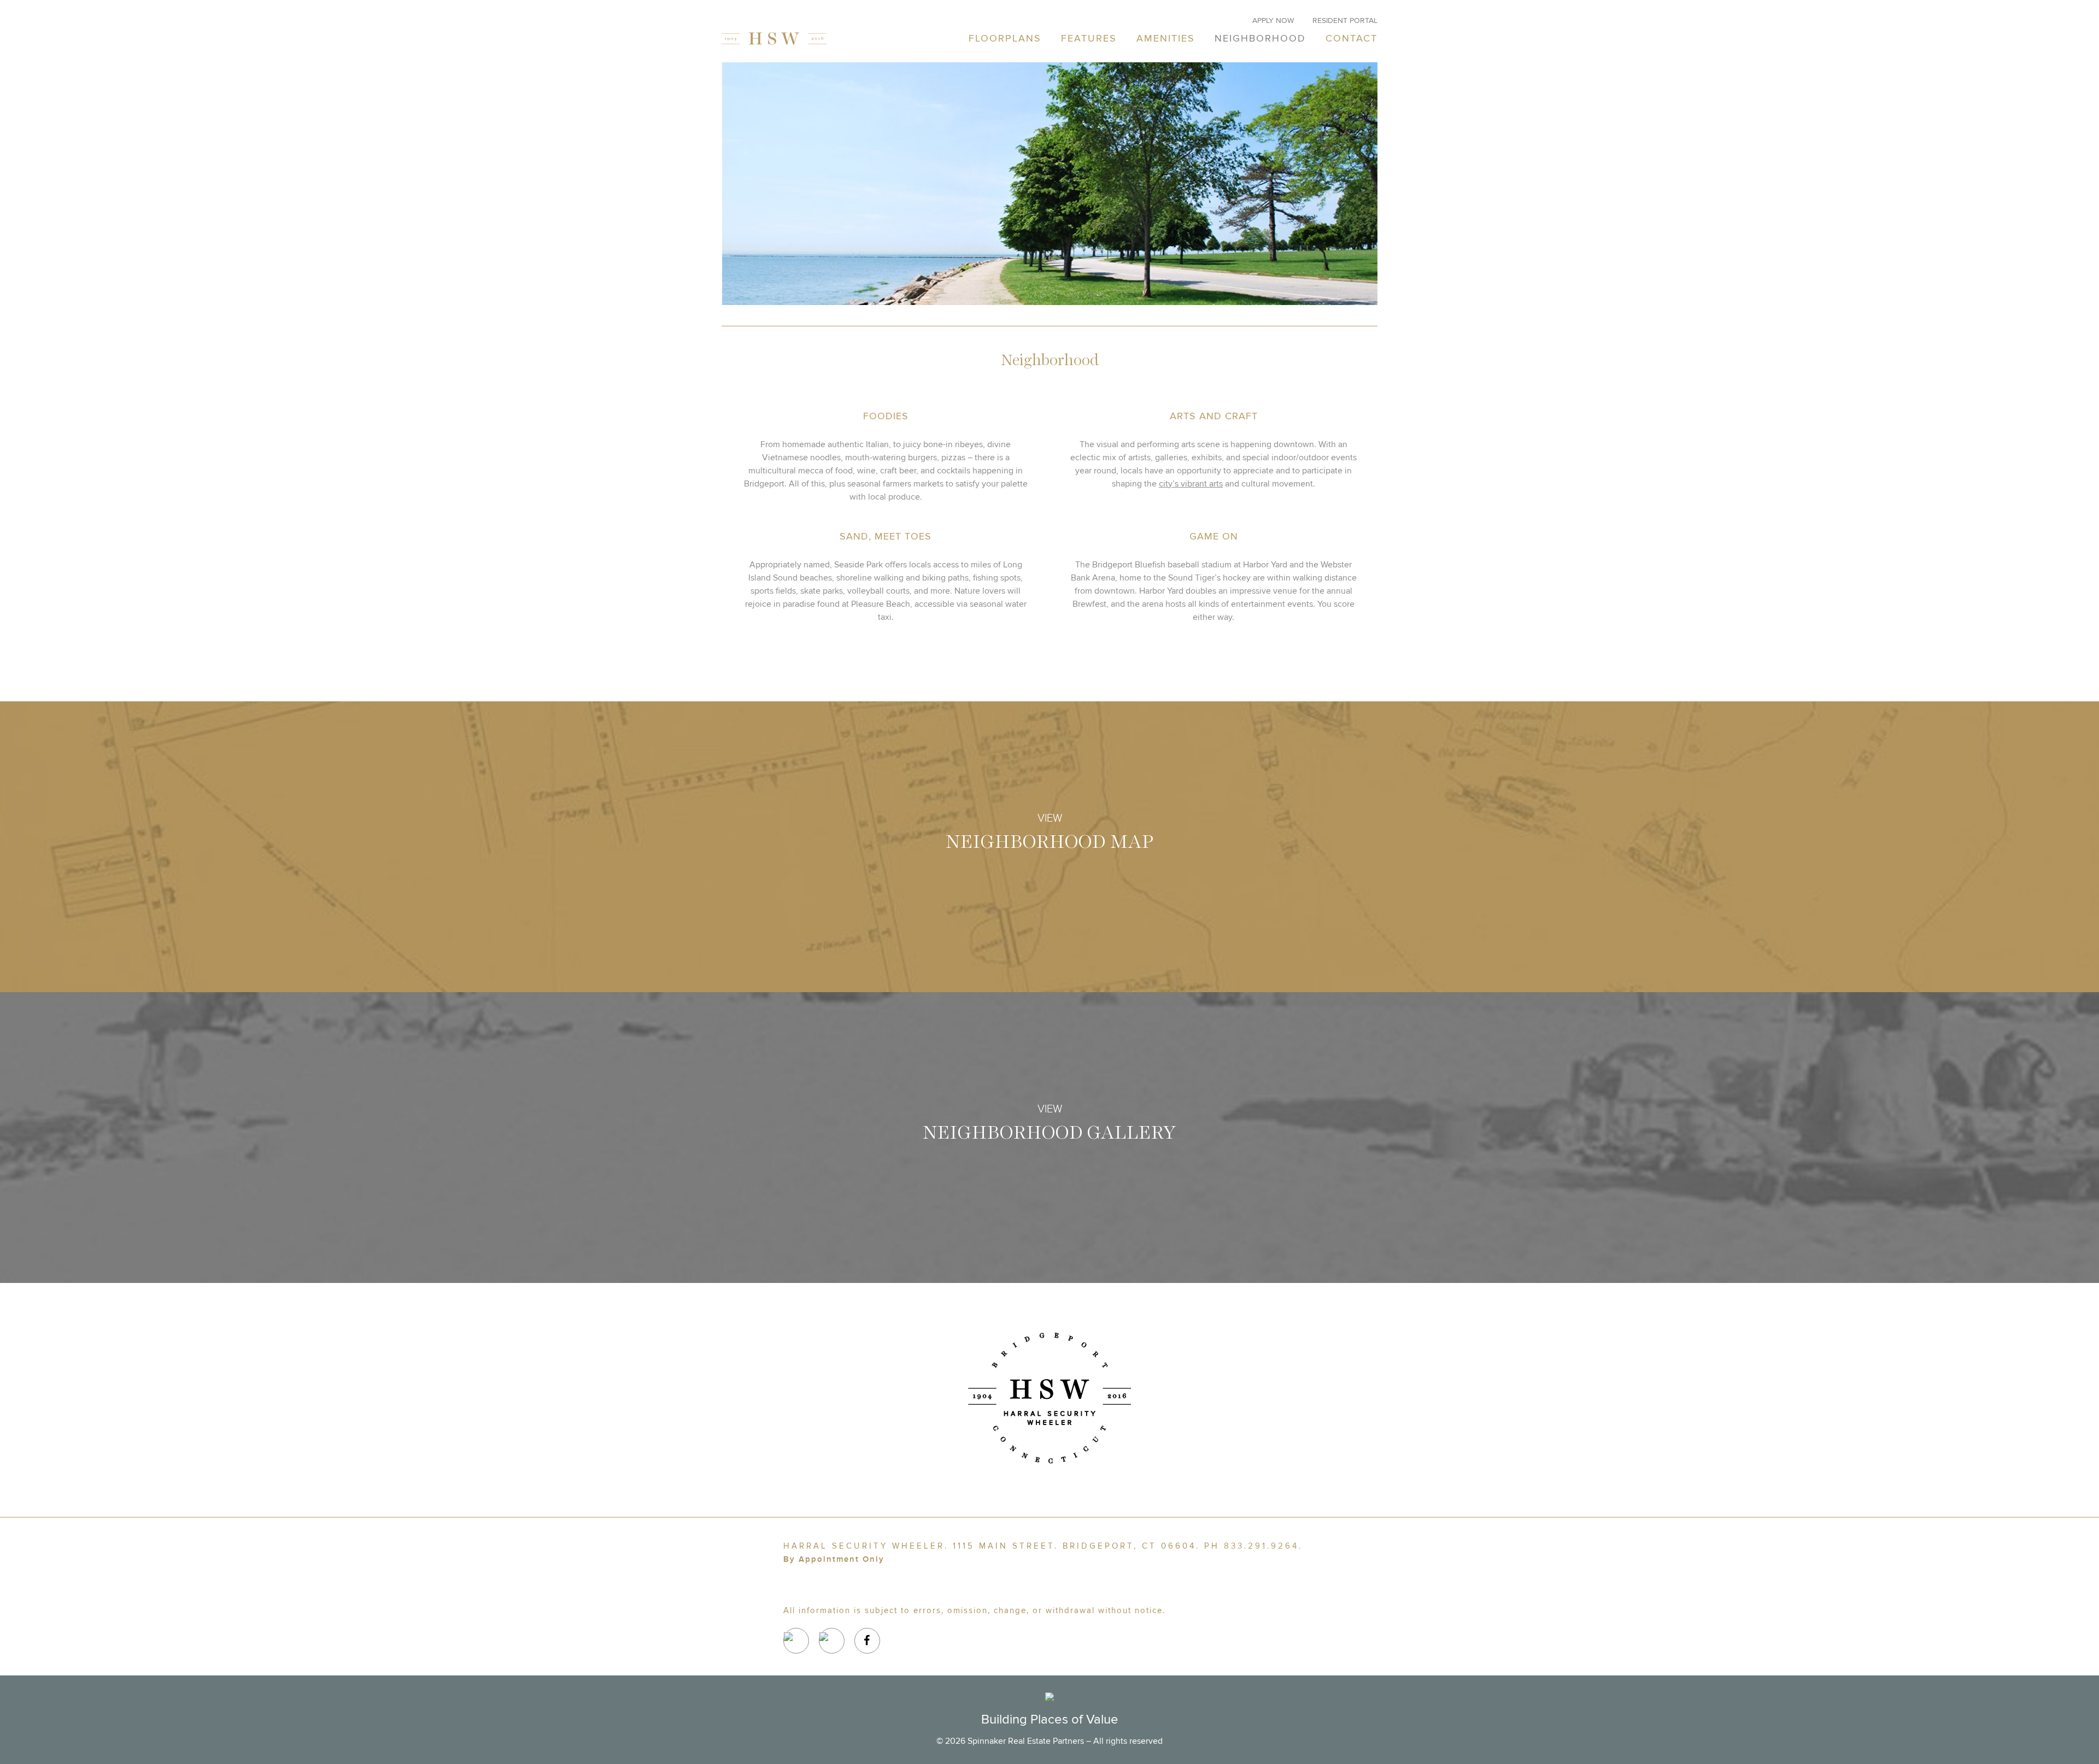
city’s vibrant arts (1191, 484)
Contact (1352, 39)
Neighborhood (1260, 39)
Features (1089, 39)
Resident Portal (1345, 20)
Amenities (1166, 39)
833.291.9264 (1261, 1546)
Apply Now (1273, 20)
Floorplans (1005, 39)
